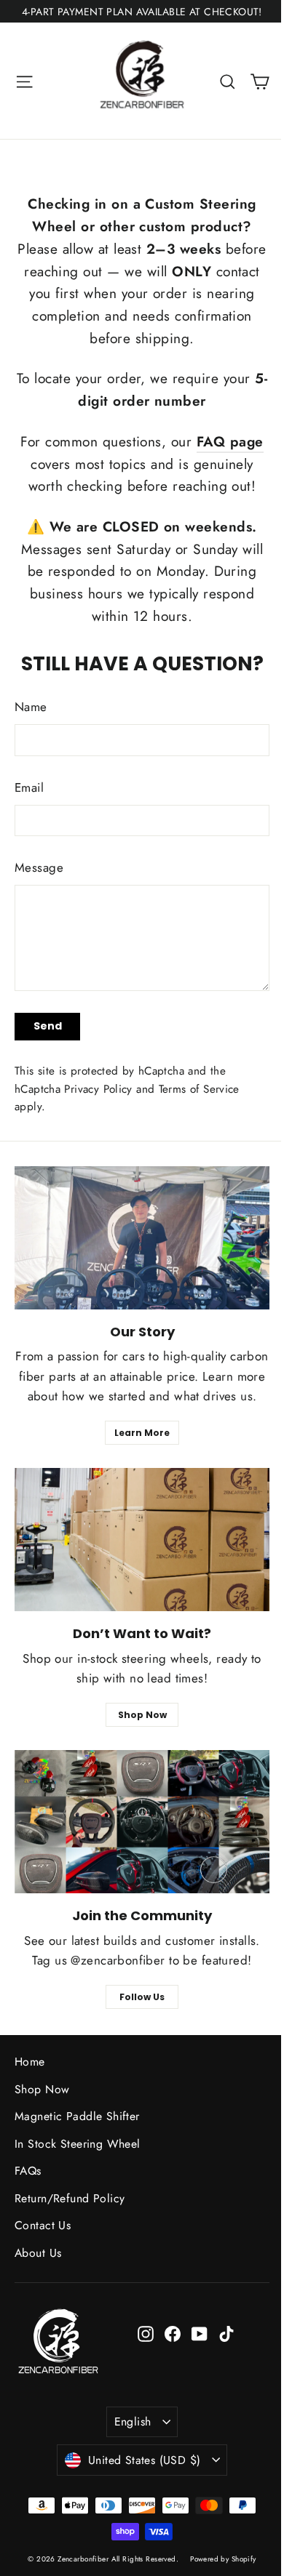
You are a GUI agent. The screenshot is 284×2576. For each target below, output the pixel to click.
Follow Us (142, 1997)
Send (48, 1026)
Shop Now (142, 1715)
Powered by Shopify (223, 2559)
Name (31, 707)
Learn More (142, 1433)
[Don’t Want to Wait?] (142, 1540)
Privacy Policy (98, 1089)
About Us (38, 2253)
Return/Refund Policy (70, 2198)
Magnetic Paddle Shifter (77, 2116)
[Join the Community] (142, 1822)
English (133, 2421)
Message (39, 867)
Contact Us (43, 2225)
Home (30, 2062)
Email (29, 787)
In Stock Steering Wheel (78, 2144)
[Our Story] (142, 1238)
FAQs (28, 2171)
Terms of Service (199, 1089)
